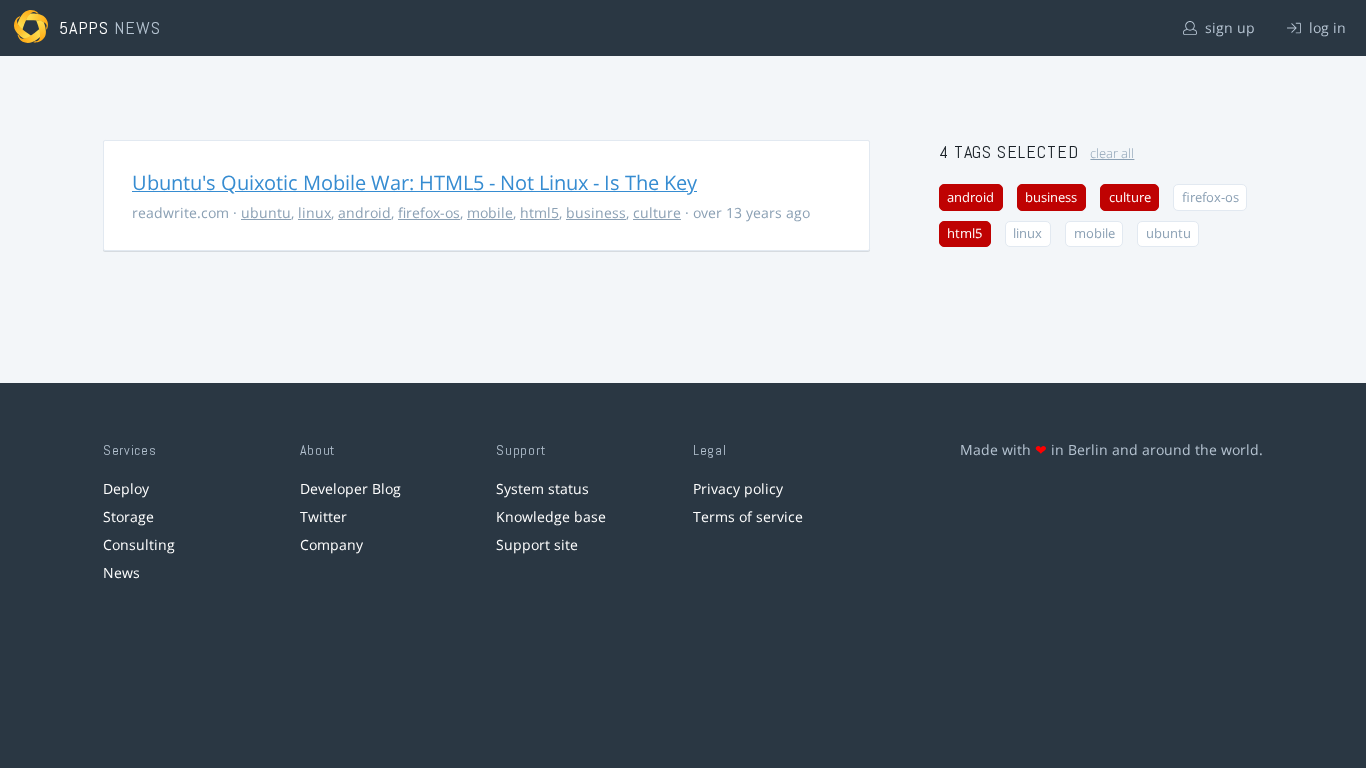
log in (1325, 27)
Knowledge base (551, 516)
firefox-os (429, 212)
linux (314, 212)
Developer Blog (350, 488)
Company (331, 544)
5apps (84, 27)
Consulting (139, 544)
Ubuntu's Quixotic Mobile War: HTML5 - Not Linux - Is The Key (414, 182)
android (364, 212)
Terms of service (748, 516)
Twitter (323, 516)
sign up (1228, 27)
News (121, 572)
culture (657, 212)
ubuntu (266, 212)
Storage (128, 516)
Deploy (126, 488)
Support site (537, 544)
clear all (1112, 153)
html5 (539, 212)
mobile (490, 212)
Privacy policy (738, 488)
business (596, 212)
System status (542, 488)
